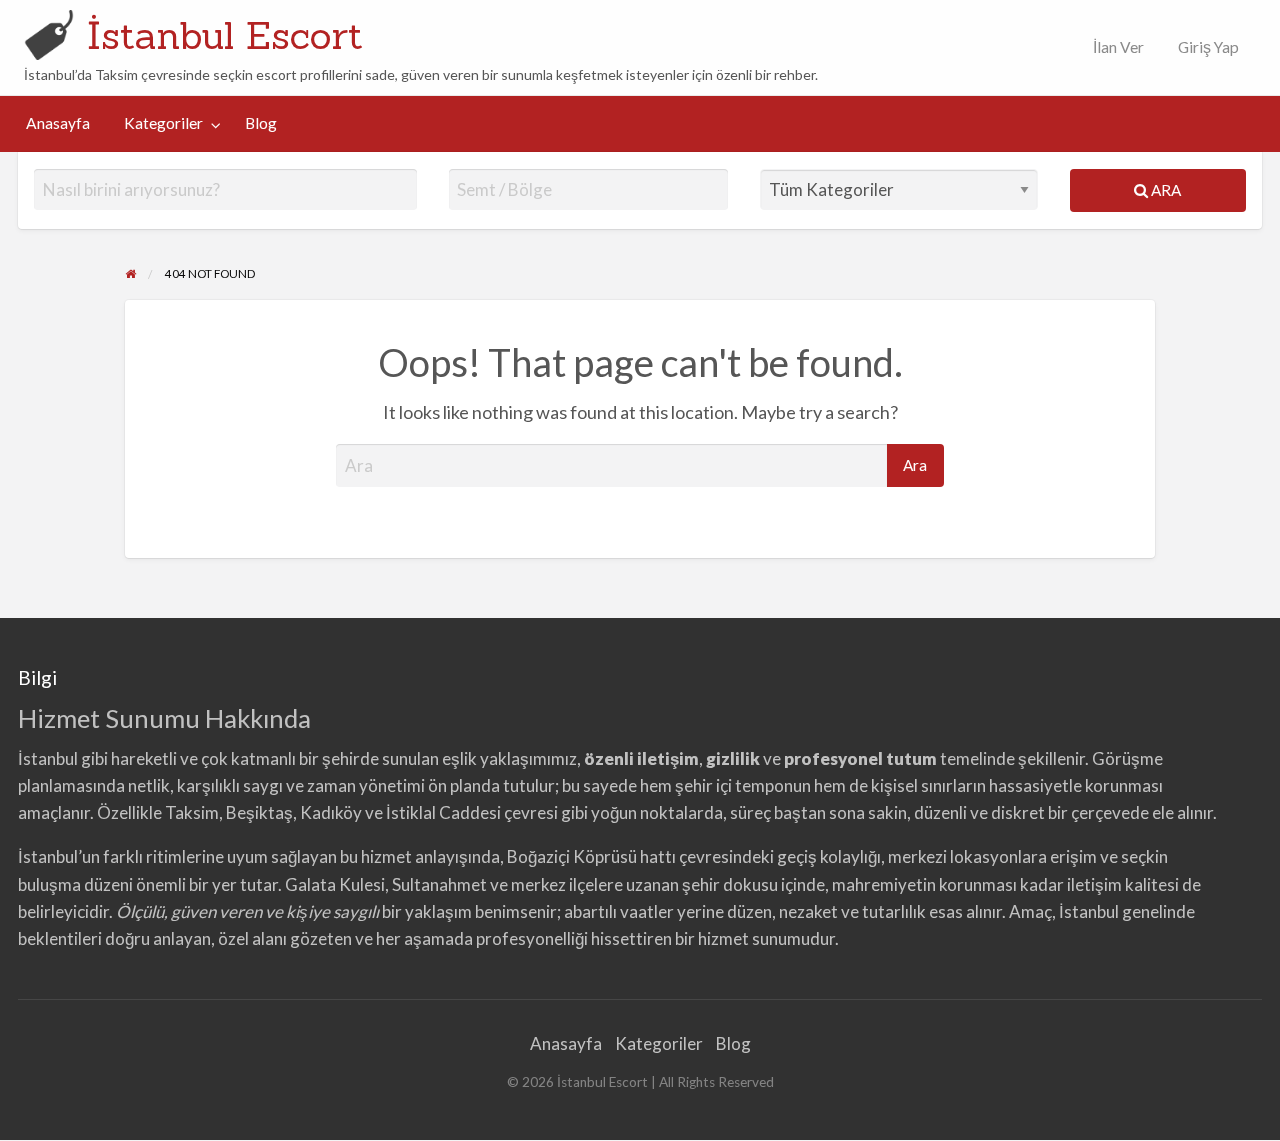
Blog (261, 123)
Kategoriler (163, 123)
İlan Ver (1117, 47)
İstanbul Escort (225, 35)
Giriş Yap (1208, 47)
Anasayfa (58, 123)
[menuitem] (1114, 47)
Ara (1164, 190)
